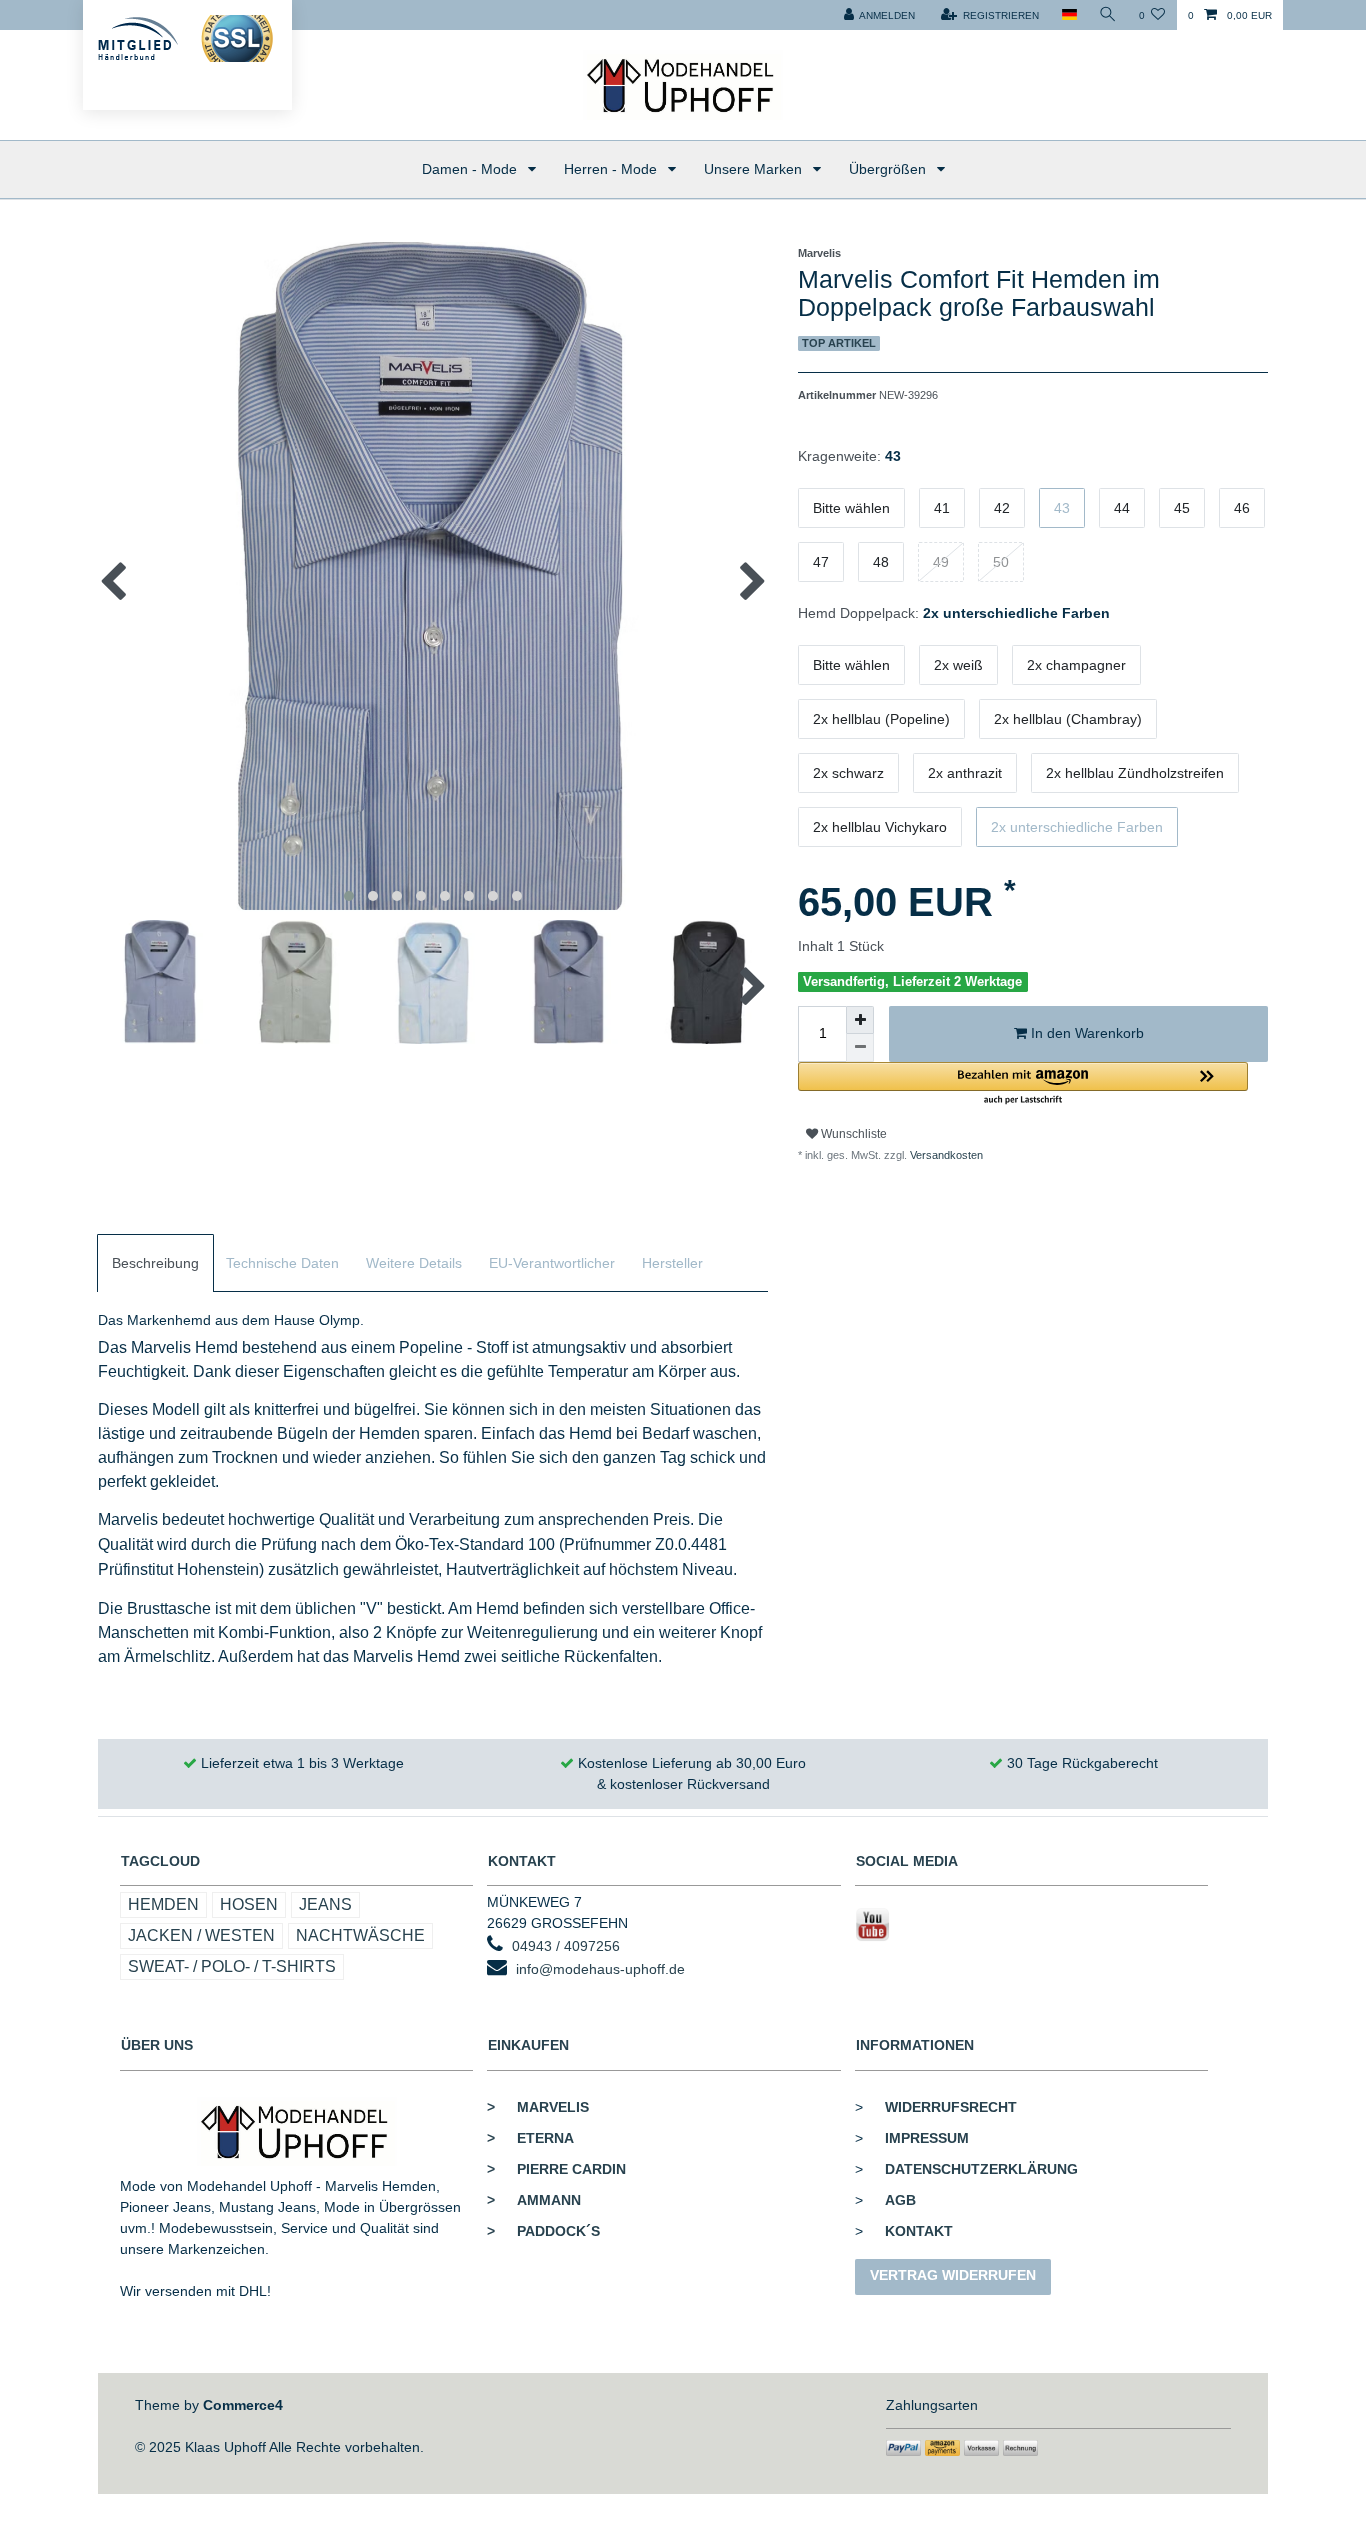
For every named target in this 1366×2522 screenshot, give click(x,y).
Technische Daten (282, 1263)
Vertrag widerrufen (953, 2275)
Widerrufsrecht (951, 2107)
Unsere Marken (755, 169)
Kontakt (919, 2231)
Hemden (163, 1904)
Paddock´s (543, 2231)
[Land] (1068, 15)
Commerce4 (243, 2405)
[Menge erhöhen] (860, 1020)
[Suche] (1108, 15)
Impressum (927, 2138)
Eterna (530, 2138)
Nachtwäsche (360, 1935)
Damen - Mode (471, 169)
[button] (1023, 1084)
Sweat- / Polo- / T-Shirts (232, 1966)
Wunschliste (852, 1134)
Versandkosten (945, 1155)
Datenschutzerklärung (981, 2169)
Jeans (325, 1904)
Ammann (534, 2200)
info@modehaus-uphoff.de (600, 1969)
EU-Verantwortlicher (552, 1263)
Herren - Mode (612, 169)
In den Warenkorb (1085, 1033)
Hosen (249, 1904)
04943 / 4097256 (566, 1946)
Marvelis (538, 2107)
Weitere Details (414, 1263)
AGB (900, 2200)
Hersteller (672, 1263)
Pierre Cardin (556, 2169)
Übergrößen (889, 169)
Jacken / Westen (201, 1935)
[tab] (155, 1263)
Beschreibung (155, 1263)
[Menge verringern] (860, 1048)
